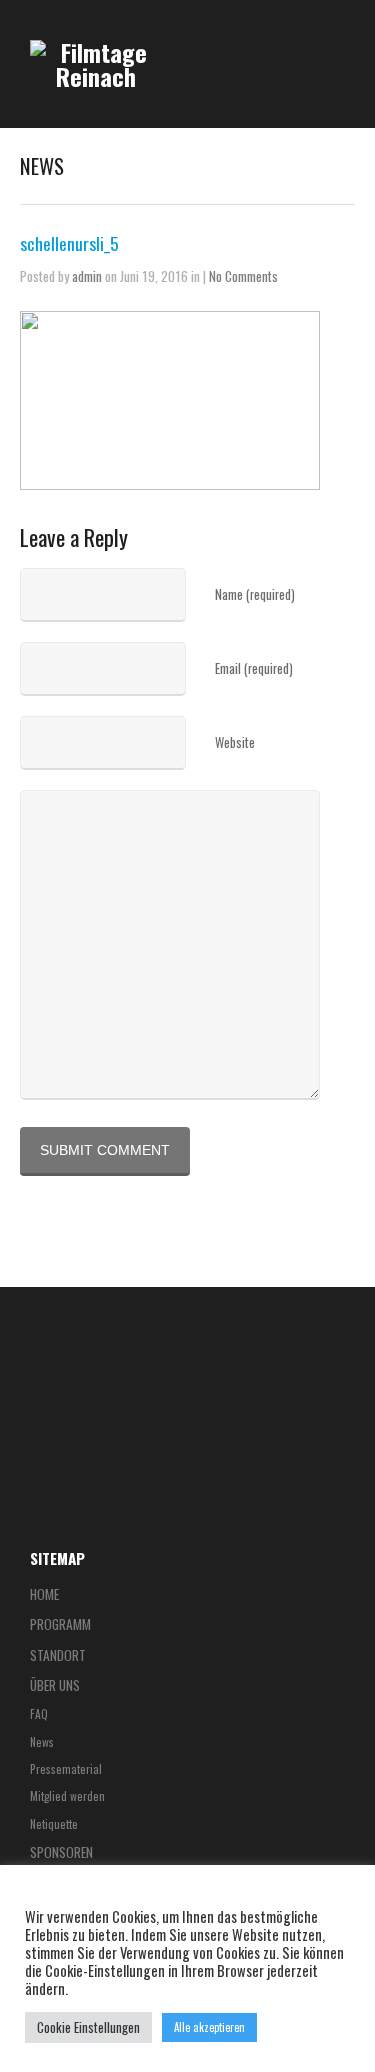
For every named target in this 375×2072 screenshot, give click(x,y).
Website (235, 742)
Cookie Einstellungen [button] (88, 2027)
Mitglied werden (67, 1795)
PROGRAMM (60, 1624)
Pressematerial (66, 1768)
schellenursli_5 (69, 243)
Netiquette (54, 1823)
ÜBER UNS (55, 1685)
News (42, 1741)
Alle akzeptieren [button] (209, 2027)
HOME (44, 1594)
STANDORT (58, 1655)
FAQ (39, 1713)
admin (87, 276)
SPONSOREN (61, 1852)
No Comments (243, 276)
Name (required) (255, 594)
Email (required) (254, 668)
